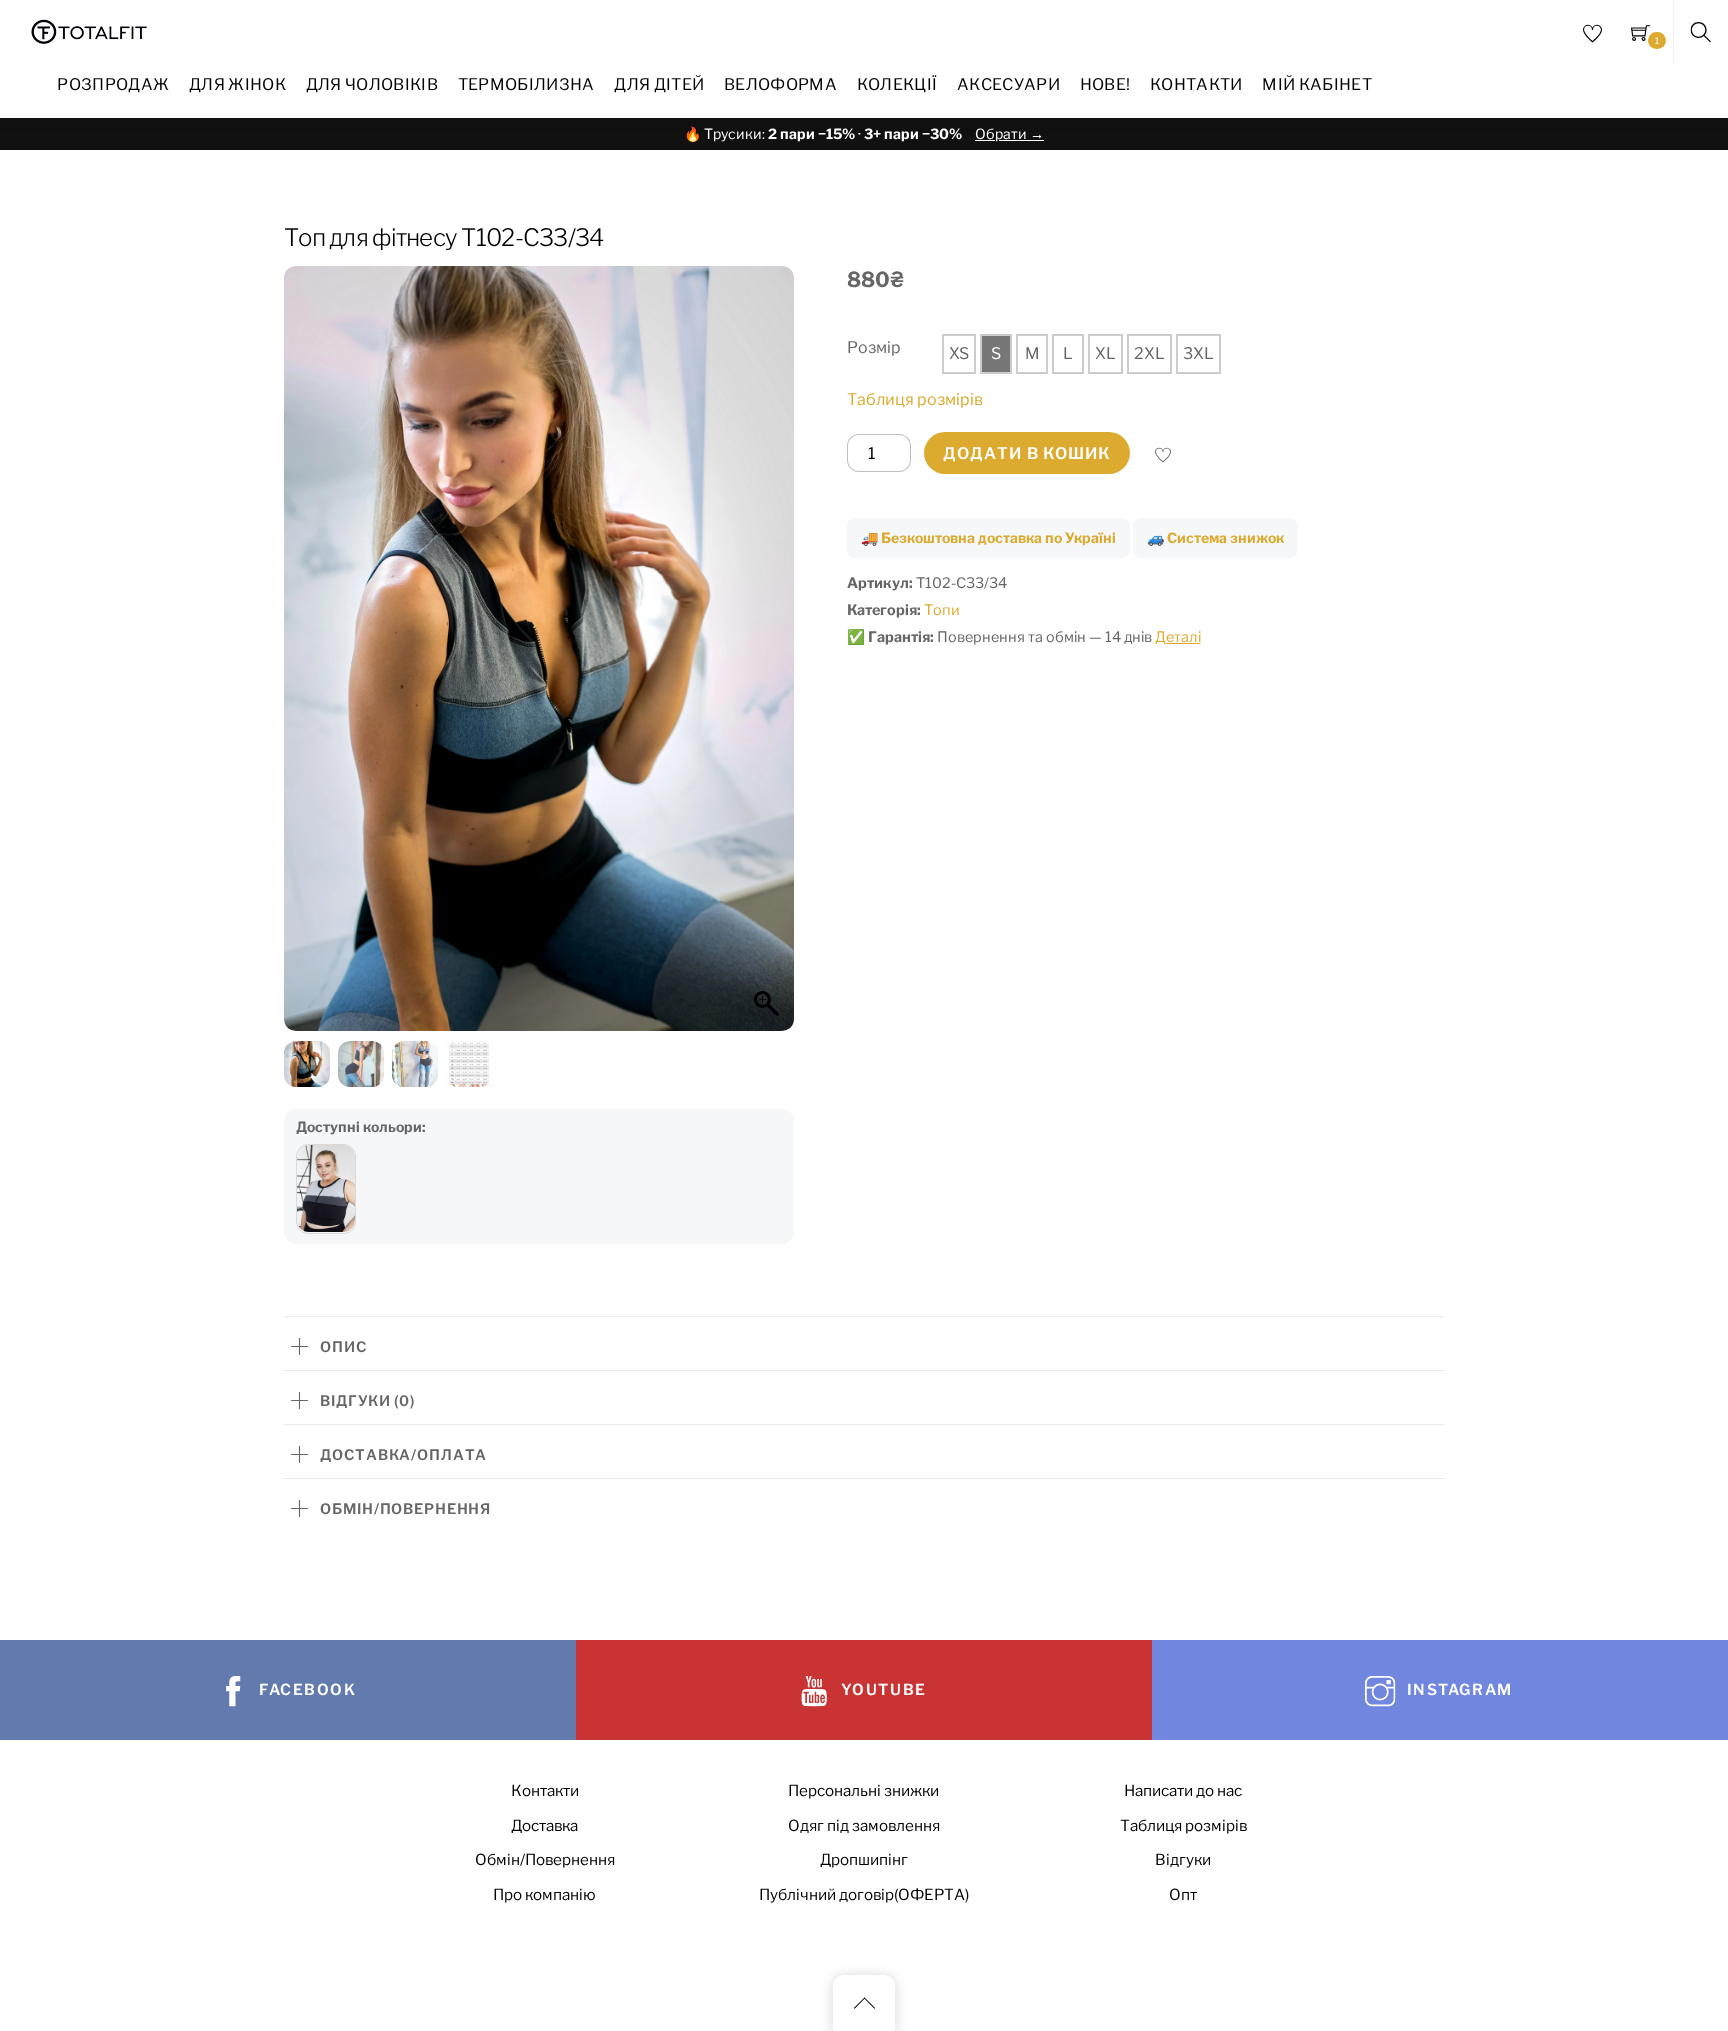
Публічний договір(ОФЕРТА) (864, 1894)
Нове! (1105, 84)
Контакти (1196, 84)
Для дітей (659, 84)
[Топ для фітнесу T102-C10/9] (326, 1189)
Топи (942, 610)
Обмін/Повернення (545, 1859)
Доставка (544, 1825)
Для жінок (237, 84)
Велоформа (780, 84)
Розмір (874, 347)
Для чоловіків (372, 84)
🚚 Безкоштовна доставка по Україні (988, 537)
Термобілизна (526, 84)
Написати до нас (1183, 1790)
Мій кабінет (1317, 84)
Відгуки (1183, 1859)
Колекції (897, 84)
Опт (1183, 1894)
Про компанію (544, 1894)
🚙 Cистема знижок (1215, 537)
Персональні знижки (863, 1790)
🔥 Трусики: (864, 133)
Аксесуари (1008, 84)
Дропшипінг (864, 1859)
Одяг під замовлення (864, 1825)
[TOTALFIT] (89, 29)
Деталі (1178, 637)
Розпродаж (113, 84)
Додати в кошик (1027, 453)
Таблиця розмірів (915, 399)
